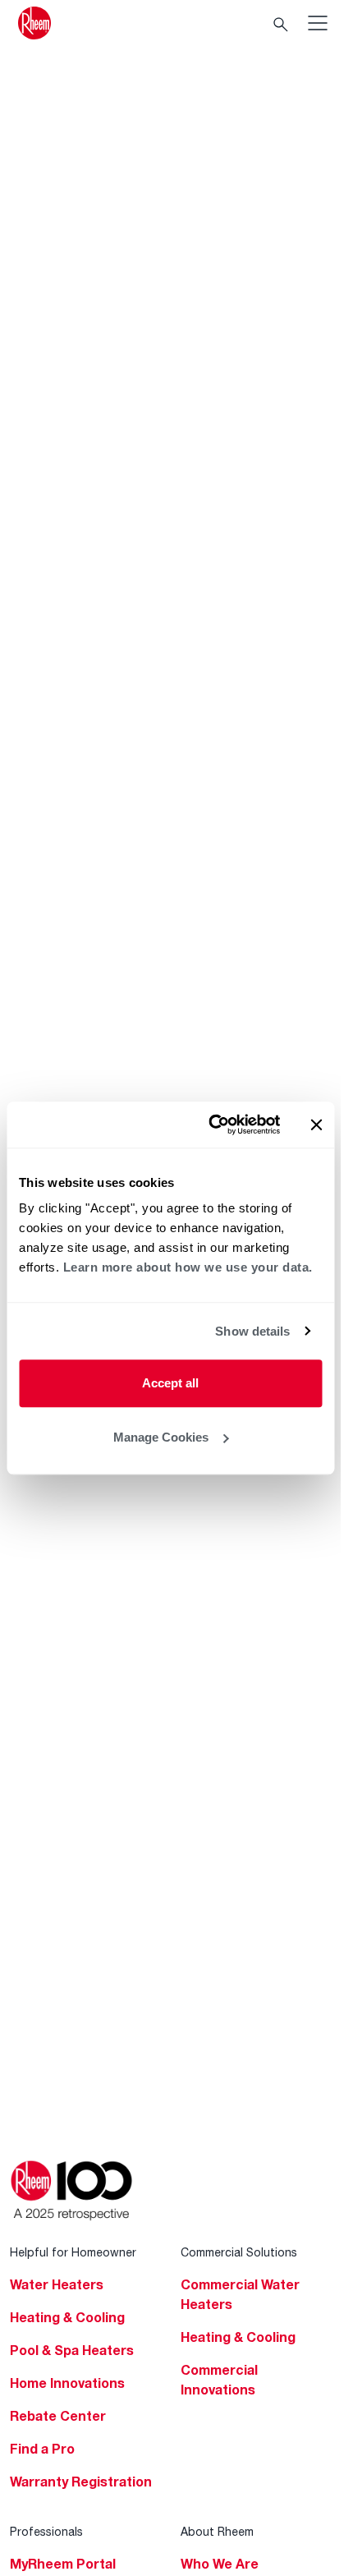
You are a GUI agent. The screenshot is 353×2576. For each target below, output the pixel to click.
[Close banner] (316, 1125)
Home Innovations (67, 2383)
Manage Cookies (161, 1437)
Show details (252, 1331)
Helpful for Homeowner (73, 2252)
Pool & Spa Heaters (72, 2350)
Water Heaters (57, 2284)
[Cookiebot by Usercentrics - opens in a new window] (211, 1125)
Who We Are (220, 2564)
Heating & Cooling (67, 2317)
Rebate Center (58, 2416)
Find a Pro (42, 2449)
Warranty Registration (81, 2482)
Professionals (46, 2531)
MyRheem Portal (63, 2564)
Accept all (170, 1383)
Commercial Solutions (239, 2252)
